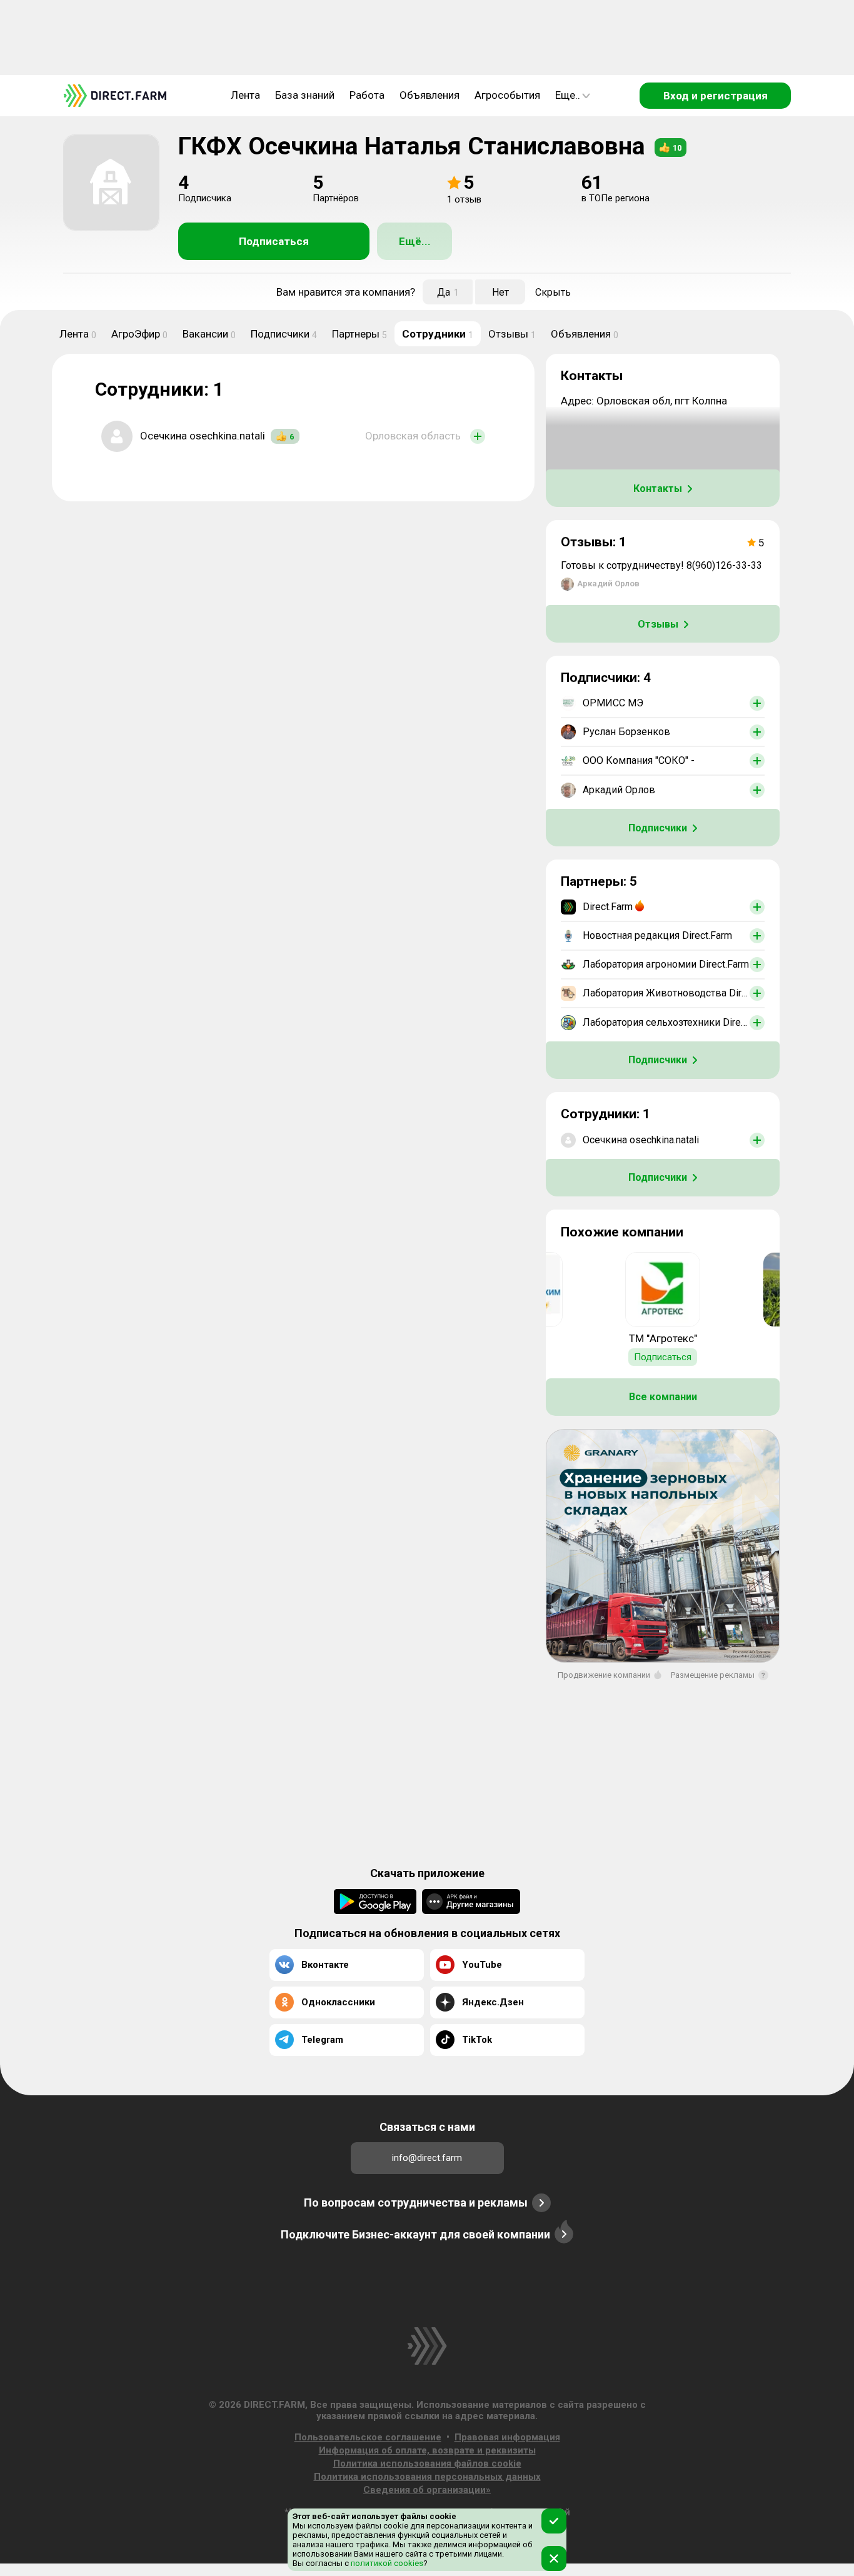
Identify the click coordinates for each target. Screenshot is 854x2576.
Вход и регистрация (716, 96)
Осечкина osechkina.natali (203, 436)
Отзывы (512, 334)
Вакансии (209, 334)
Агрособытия (507, 95)
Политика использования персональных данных (427, 2477)
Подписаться (274, 241)
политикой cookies (386, 2563)
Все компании (663, 1397)
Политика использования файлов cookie (427, 2463)
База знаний (305, 95)
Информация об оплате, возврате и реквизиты (427, 2450)
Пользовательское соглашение (368, 2437)
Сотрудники (438, 334)
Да (448, 292)
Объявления (430, 95)
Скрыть (553, 292)
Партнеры (359, 334)
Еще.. (568, 95)
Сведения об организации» (427, 2490)
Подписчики (284, 334)
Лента (245, 95)
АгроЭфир (139, 334)
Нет (500, 292)
